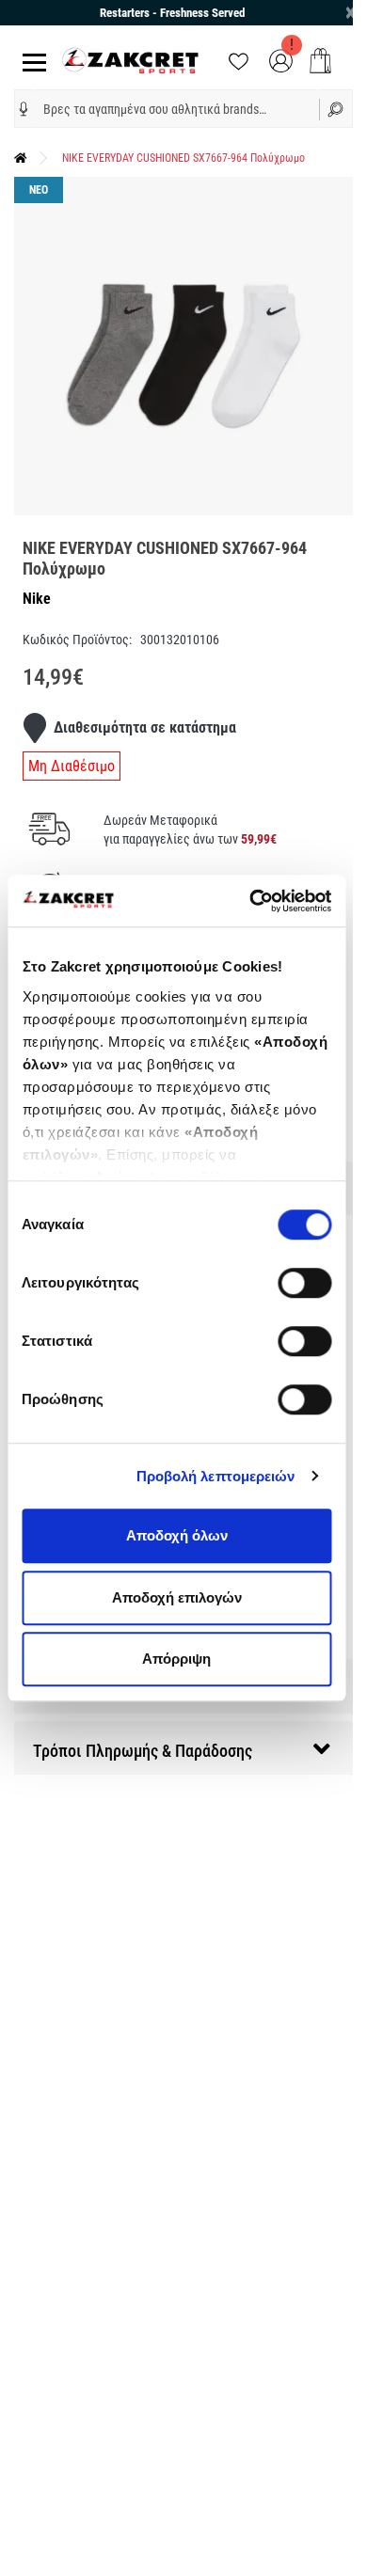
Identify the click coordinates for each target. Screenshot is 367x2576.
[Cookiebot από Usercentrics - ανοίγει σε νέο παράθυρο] (251, 901)
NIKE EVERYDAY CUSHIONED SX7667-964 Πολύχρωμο (183, 158)
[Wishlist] (239, 60)
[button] (24, 109)
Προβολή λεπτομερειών (216, 1476)
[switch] (304, 1283)
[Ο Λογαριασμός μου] (281, 60)
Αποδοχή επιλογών (177, 1597)
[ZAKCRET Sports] (130, 60)
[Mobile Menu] (31, 61)
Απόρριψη (176, 1659)
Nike (37, 599)
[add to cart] (320, 61)
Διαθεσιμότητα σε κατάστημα (145, 727)
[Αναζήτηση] (336, 109)
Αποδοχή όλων (177, 1535)
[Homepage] (21, 158)
